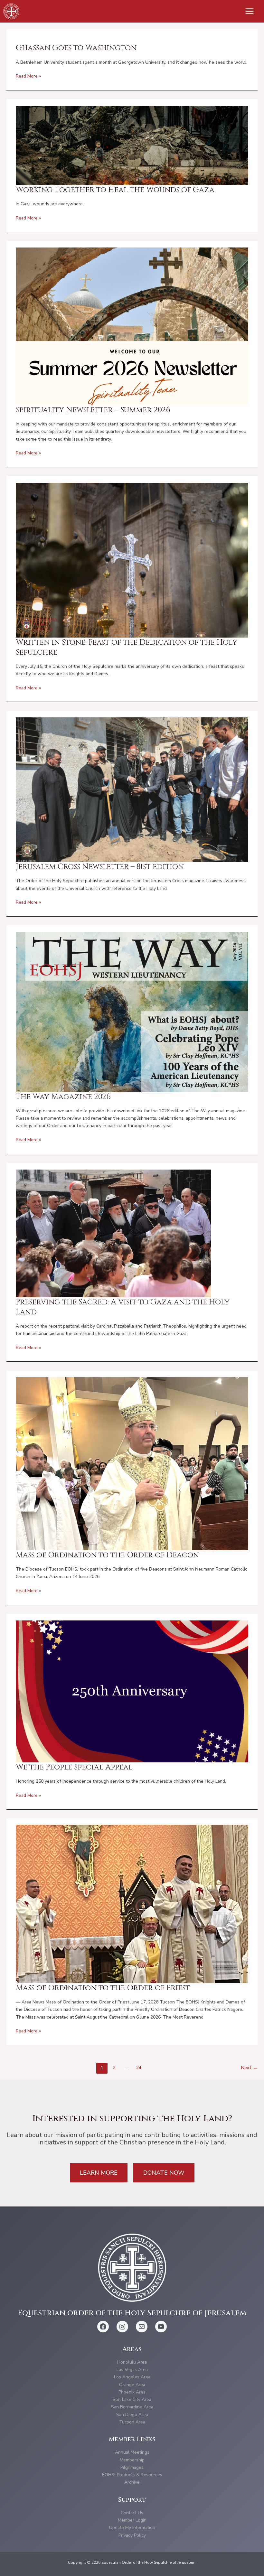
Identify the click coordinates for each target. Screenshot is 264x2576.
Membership (132, 2460)
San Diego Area (132, 2415)
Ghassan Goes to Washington (76, 48)
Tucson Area (132, 2422)
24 (139, 2067)
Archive (132, 2482)
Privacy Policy (132, 2535)
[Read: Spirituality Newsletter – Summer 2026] (132, 326)
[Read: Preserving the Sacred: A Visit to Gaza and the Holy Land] (113, 1233)
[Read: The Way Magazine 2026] (132, 1012)
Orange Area (132, 2385)
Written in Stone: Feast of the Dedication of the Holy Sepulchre (127, 647)
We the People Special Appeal (74, 1767)
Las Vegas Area (132, 2370)
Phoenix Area (132, 2392)
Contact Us (132, 2513)
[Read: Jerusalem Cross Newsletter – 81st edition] (132, 789)
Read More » (28, 76)
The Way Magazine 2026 (63, 1097)
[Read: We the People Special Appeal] (132, 1691)
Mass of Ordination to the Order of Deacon (107, 1555)
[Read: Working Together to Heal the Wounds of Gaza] (132, 145)
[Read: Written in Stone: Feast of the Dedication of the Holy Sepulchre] (132, 560)
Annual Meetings (132, 2452)
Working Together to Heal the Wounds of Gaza (115, 190)
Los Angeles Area (132, 2377)
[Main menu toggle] (250, 11)
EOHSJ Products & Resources (132, 2475)
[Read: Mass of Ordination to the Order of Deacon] (132, 1463)
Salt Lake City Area (132, 2399)
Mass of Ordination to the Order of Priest (103, 1988)
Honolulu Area (132, 2362)
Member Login (132, 2520)
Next (249, 2067)
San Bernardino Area (132, 2407)
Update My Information (132, 2528)
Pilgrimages (132, 2467)
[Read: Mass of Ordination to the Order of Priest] (132, 1904)
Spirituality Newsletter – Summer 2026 (93, 410)
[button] (99, 2173)
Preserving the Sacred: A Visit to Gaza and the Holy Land (123, 1307)
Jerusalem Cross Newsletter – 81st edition (100, 867)
